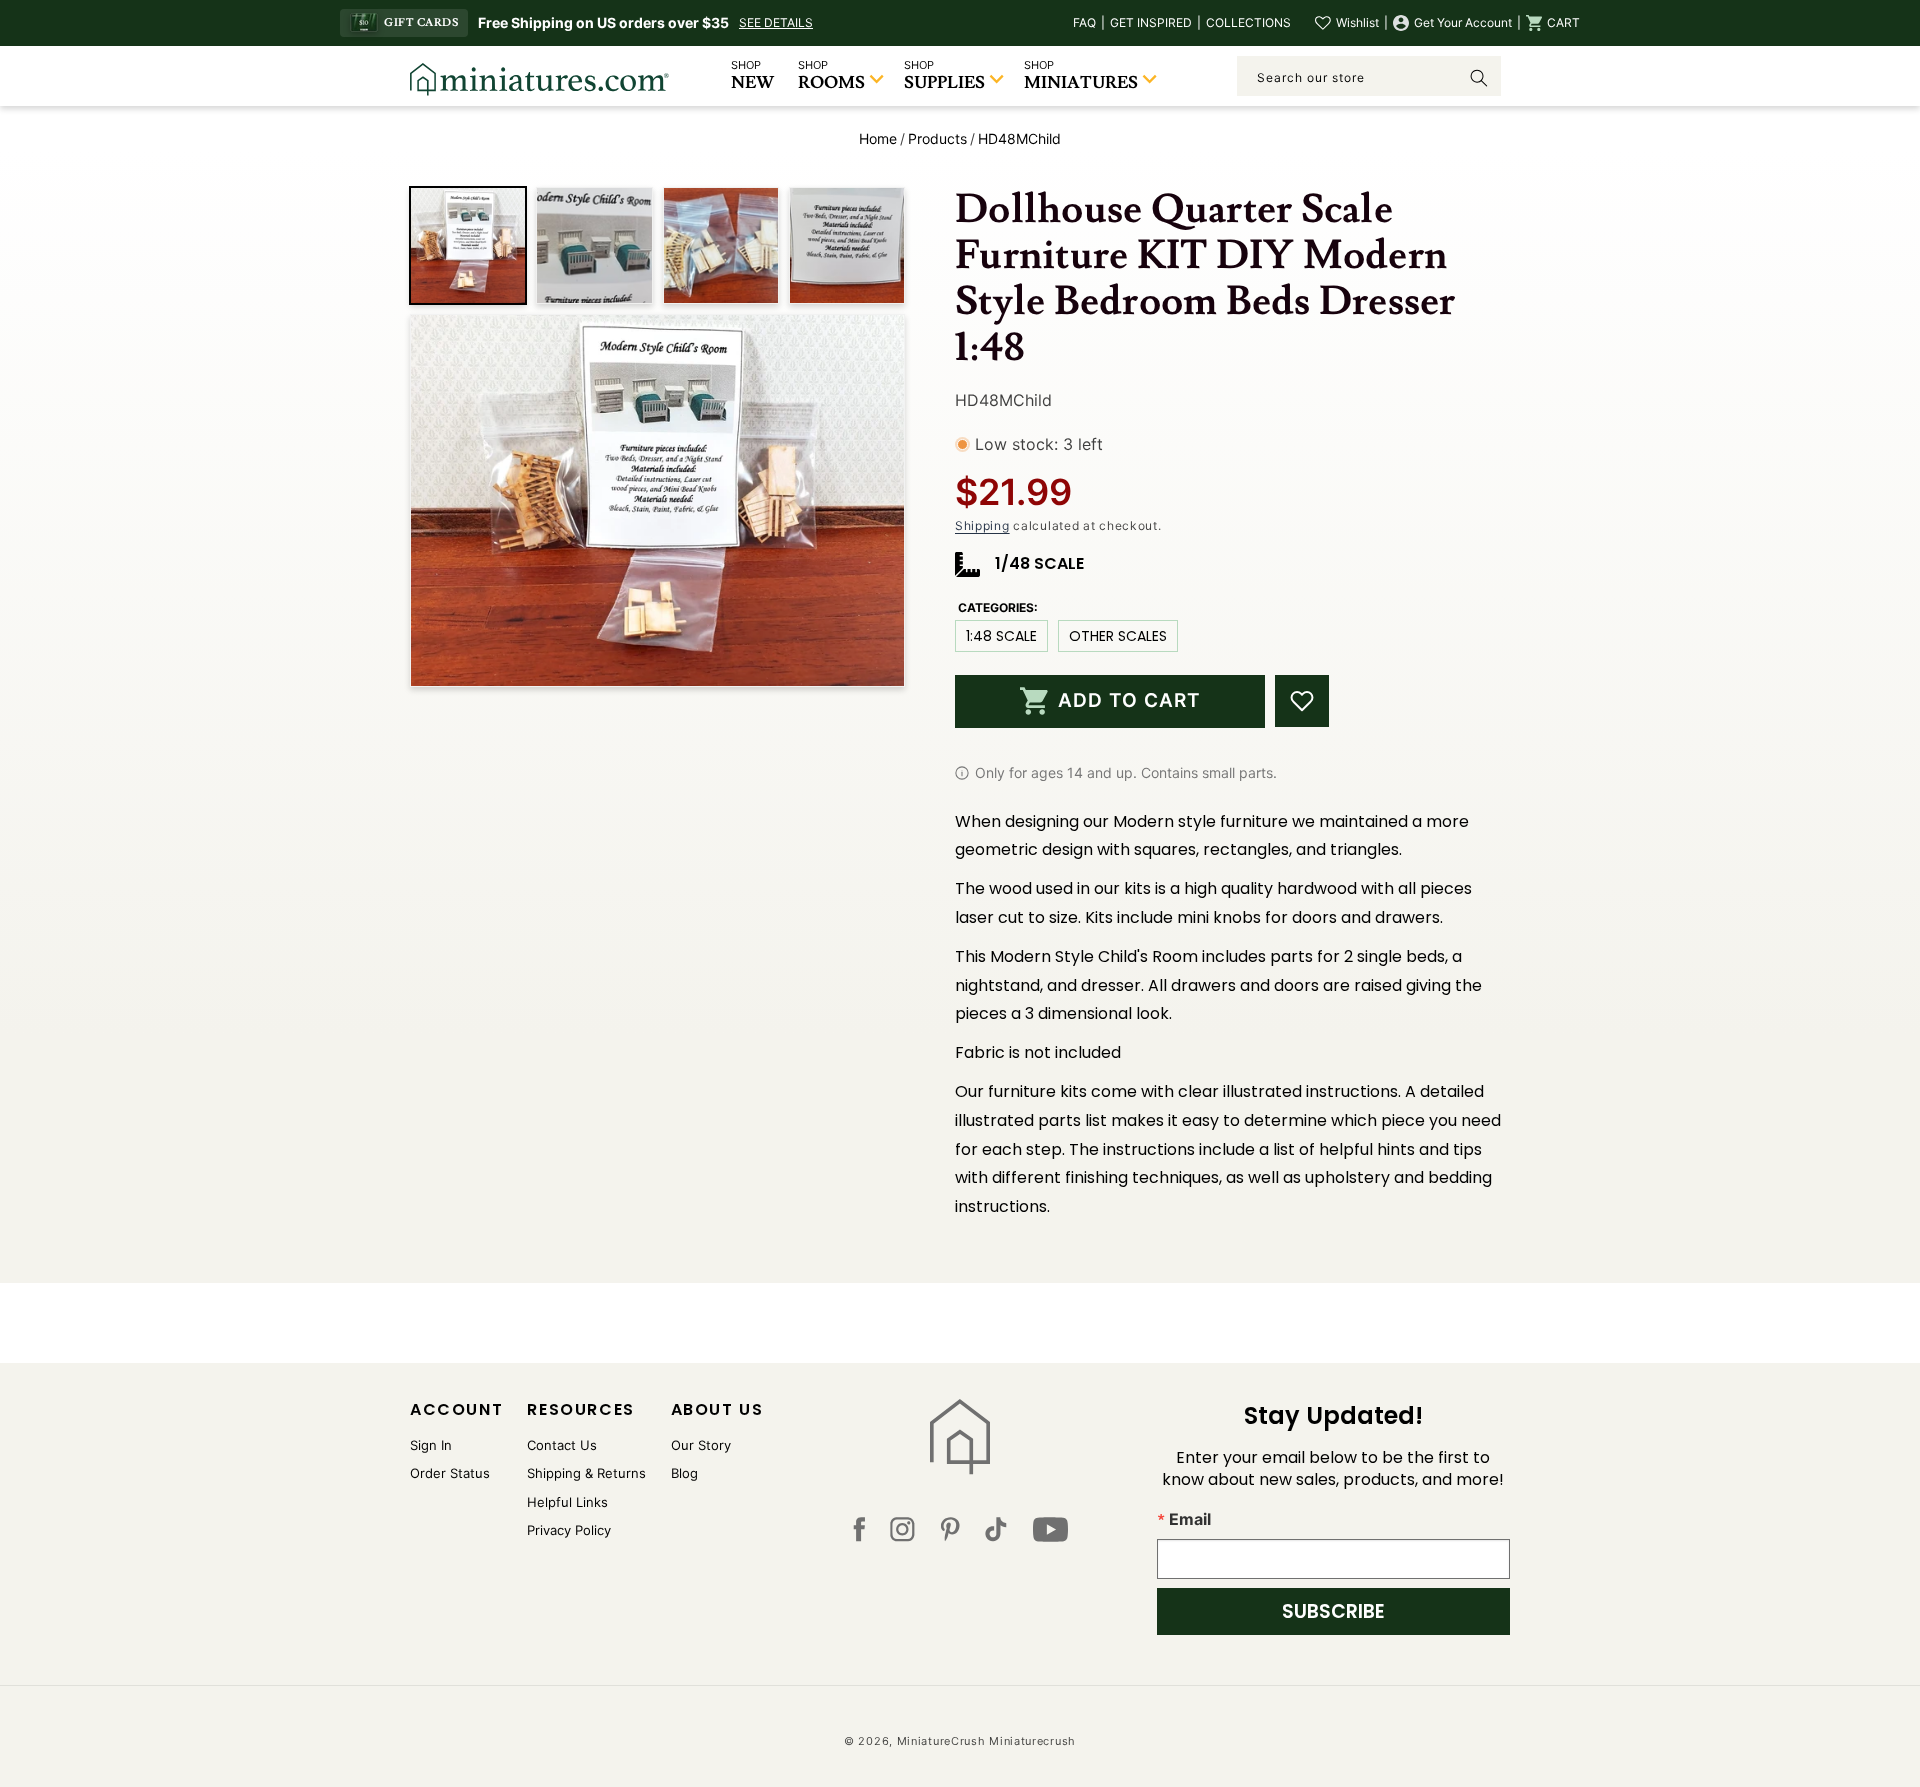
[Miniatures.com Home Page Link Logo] (960, 1437)
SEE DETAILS (776, 22)
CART (1563, 22)
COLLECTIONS (1248, 22)
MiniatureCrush (941, 1741)
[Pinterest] (950, 1534)
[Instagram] (902, 1534)
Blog (684, 1473)
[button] (1553, 23)
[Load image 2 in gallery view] (594, 245)
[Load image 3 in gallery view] (721, 245)
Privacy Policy (569, 1530)
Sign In (431, 1445)
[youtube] (1050, 1534)
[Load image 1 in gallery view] (468, 245)
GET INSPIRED (1151, 22)
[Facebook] (859, 1534)
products (937, 138)
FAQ (1084, 22)
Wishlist (1357, 22)
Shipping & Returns (586, 1473)
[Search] (1479, 78)
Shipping (982, 525)
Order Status (450, 1473)
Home (878, 138)
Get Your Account (1463, 22)
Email (1190, 1519)
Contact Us (562, 1445)
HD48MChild (1019, 138)
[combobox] (1369, 76)
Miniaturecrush (1032, 1741)
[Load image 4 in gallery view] (847, 245)
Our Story (701, 1445)
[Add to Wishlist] (1302, 701)
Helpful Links (567, 1502)
